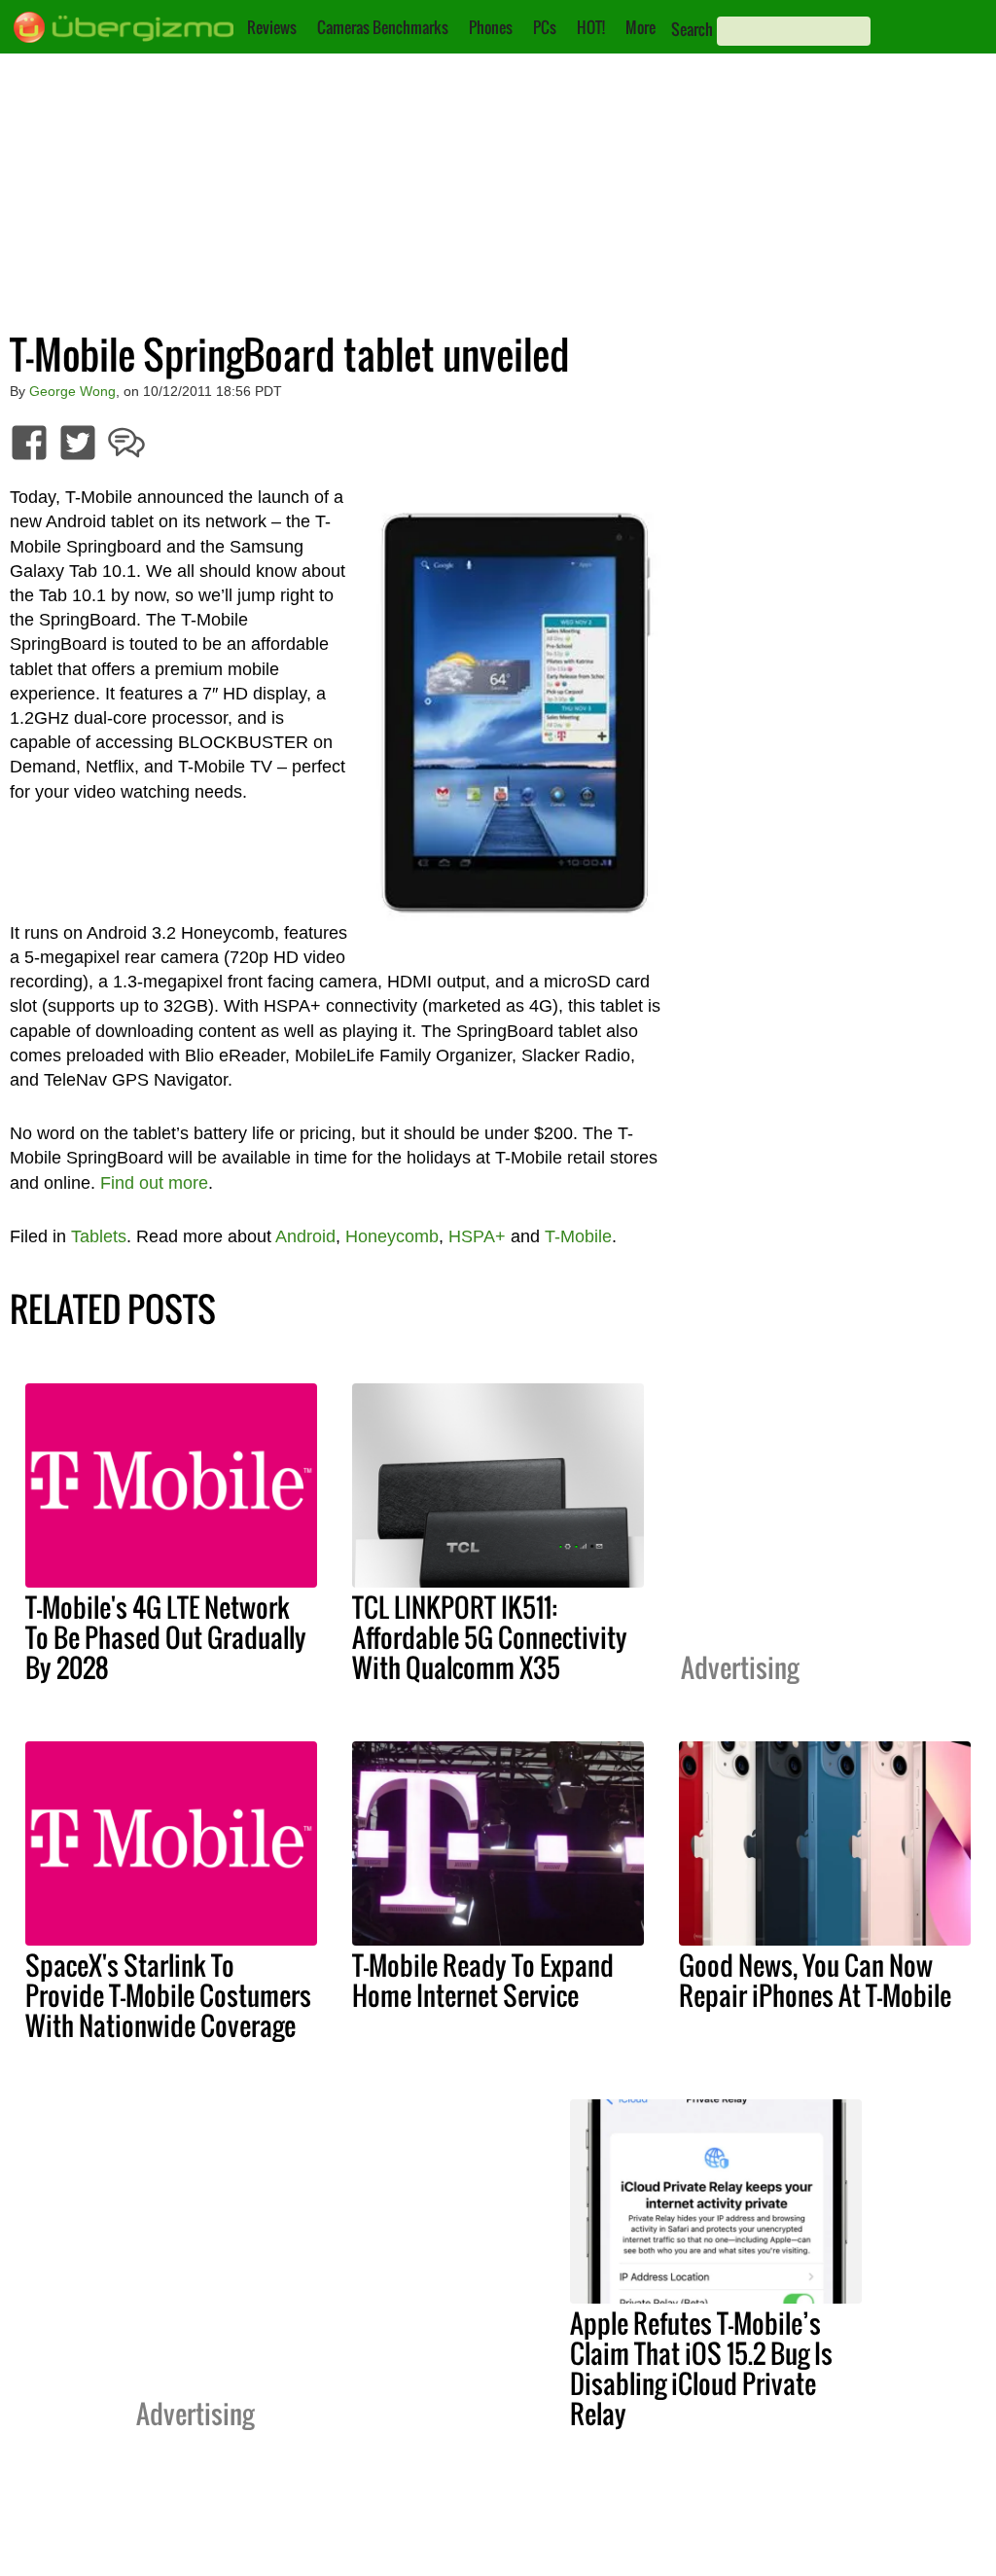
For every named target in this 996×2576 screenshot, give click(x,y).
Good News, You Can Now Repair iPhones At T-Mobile (815, 1980)
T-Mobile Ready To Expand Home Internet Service (483, 1980)
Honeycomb (392, 1236)
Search (692, 29)
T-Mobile (578, 1236)
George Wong (72, 391)
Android (305, 1236)
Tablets (99, 1236)
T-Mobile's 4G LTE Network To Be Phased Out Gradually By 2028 (166, 1637)
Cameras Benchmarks (383, 27)
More (640, 27)
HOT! (591, 27)
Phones (491, 27)
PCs (545, 27)
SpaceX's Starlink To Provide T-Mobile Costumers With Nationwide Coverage (168, 1995)
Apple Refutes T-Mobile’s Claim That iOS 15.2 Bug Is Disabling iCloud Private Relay (701, 2368)
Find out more (154, 1183)
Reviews (272, 27)
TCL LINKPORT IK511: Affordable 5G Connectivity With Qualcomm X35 (490, 1637)
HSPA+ (477, 1236)
